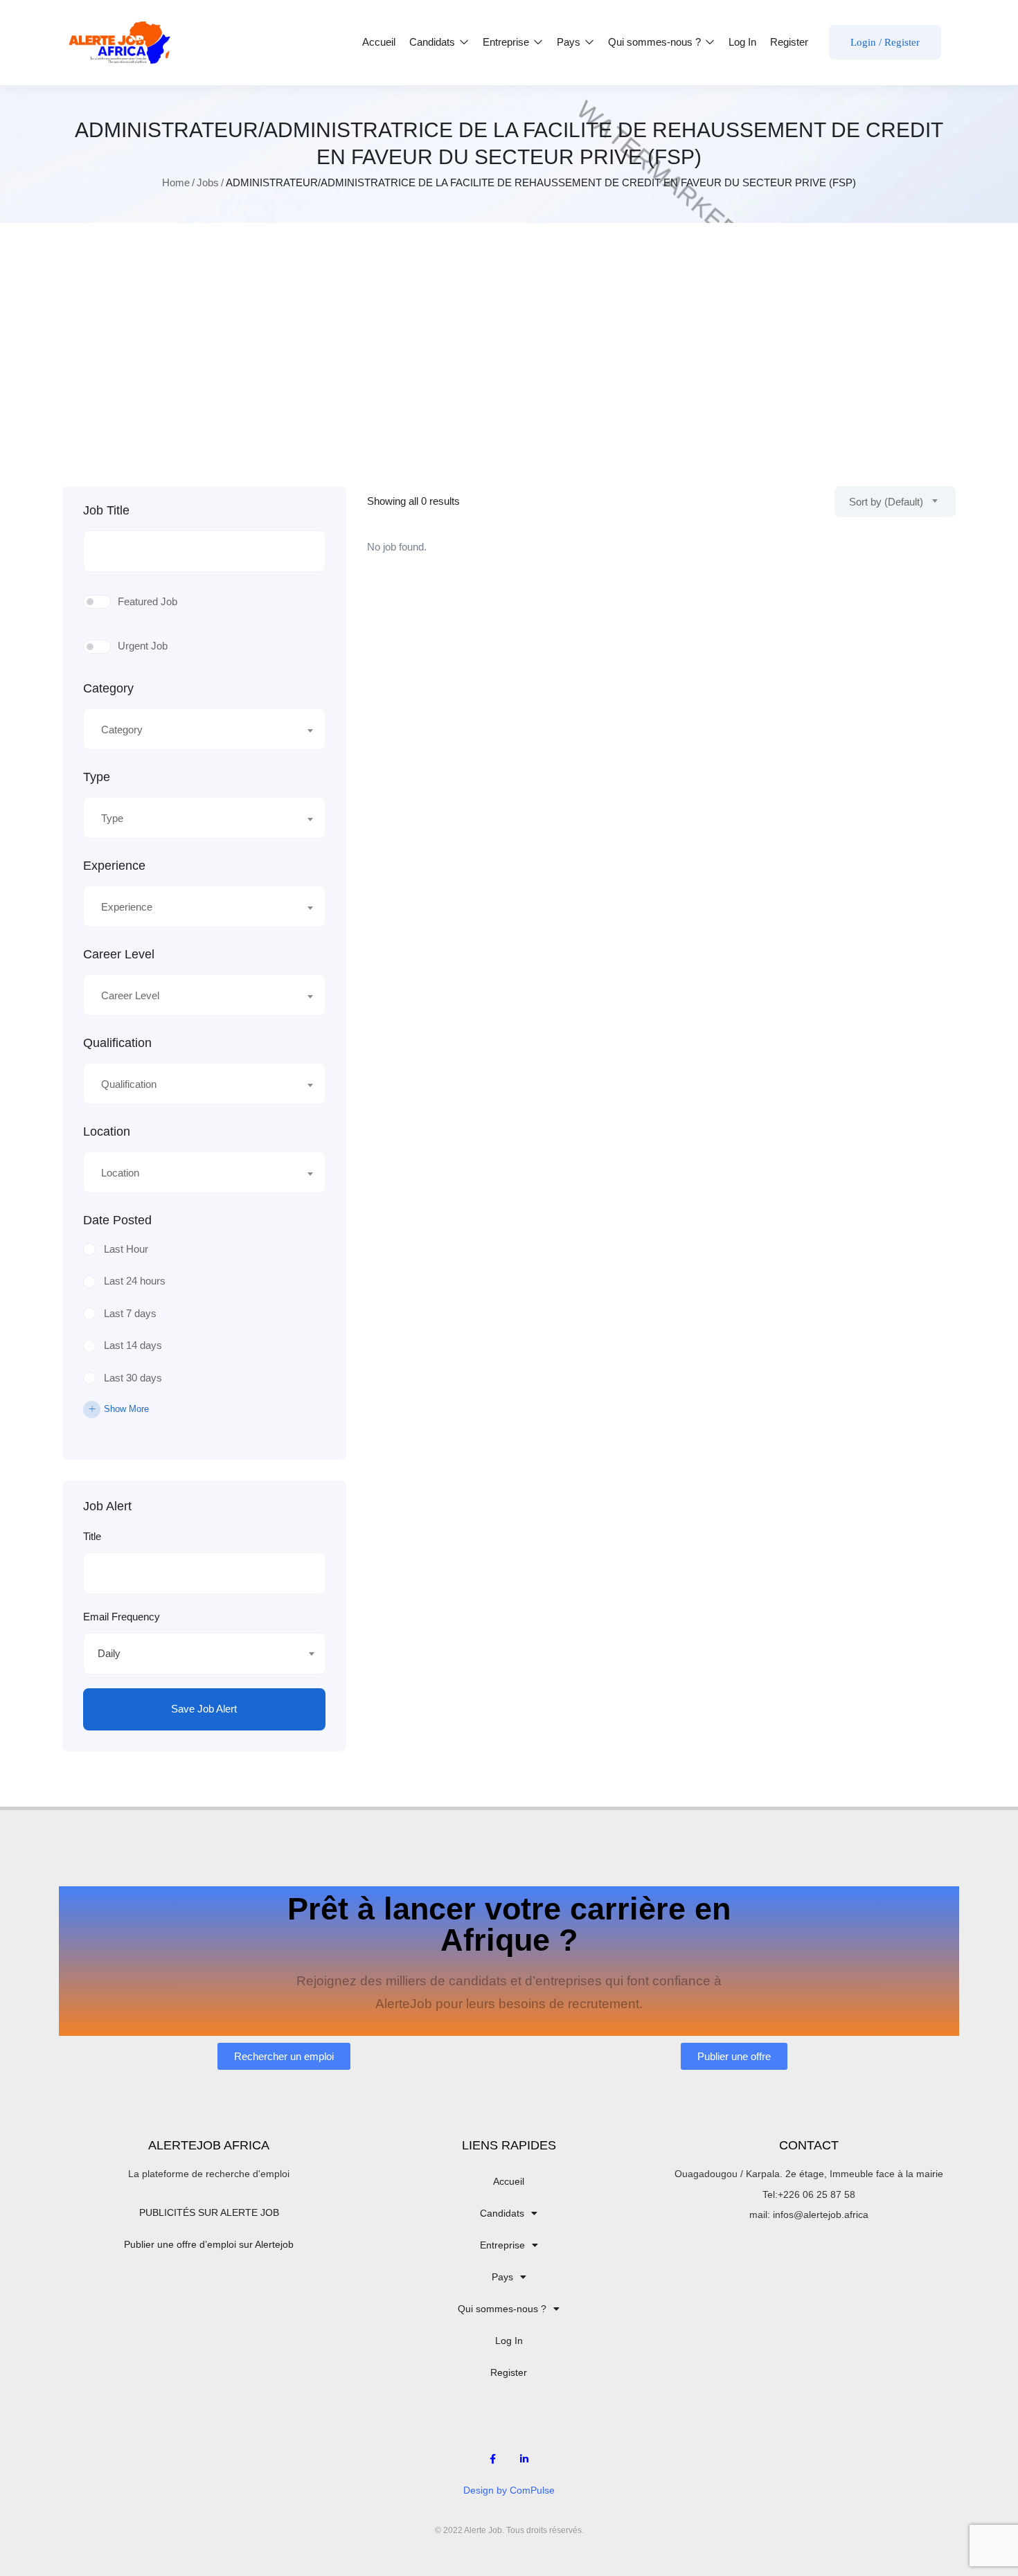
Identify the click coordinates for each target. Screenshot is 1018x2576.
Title (92, 1536)
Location (107, 1132)
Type (97, 777)
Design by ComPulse (509, 2490)
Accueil (379, 42)
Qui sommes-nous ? (656, 42)
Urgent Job (143, 646)
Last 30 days (133, 1378)
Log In (742, 42)
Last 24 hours (135, 1281)
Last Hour (126, 1249)
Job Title (106, 510)
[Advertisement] (509, 355)
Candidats (434, 42)
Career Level (119, 954)
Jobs (208, 182)
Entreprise (507, 42)
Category (108, 688)
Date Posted (117, 1220)
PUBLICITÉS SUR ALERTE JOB (209, 2212)
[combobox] (204, 729)
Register (789, 42)
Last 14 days (133, 1345)
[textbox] (196, 730)
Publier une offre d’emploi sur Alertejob (209, 2244)
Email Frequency (122, 1617)
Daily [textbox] (109, 1653)
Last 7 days (130, 1313)
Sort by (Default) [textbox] (886, 502)
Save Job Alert (204, 1709)
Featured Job (148, 601)
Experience (114, 866)
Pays (570, 42)
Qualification (117, 1043)
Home (176, 182)
